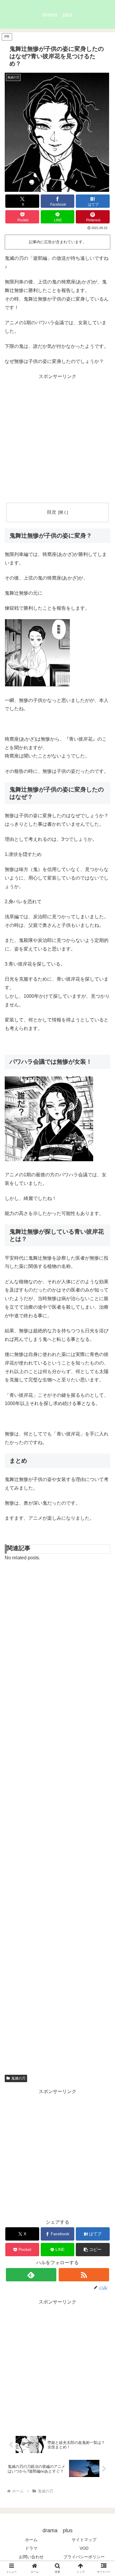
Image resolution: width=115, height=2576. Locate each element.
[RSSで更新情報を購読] (84, 2275)
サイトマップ (84, 2540)
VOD (84, 2548)
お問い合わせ (31, 2557)
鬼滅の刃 (18, 2078)
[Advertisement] (57, 439)
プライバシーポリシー (84, 2557)
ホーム (31, 2540)
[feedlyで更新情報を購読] (31, 2275)
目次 (52, 512)
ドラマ (31, 2548)
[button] (93, 2250)
